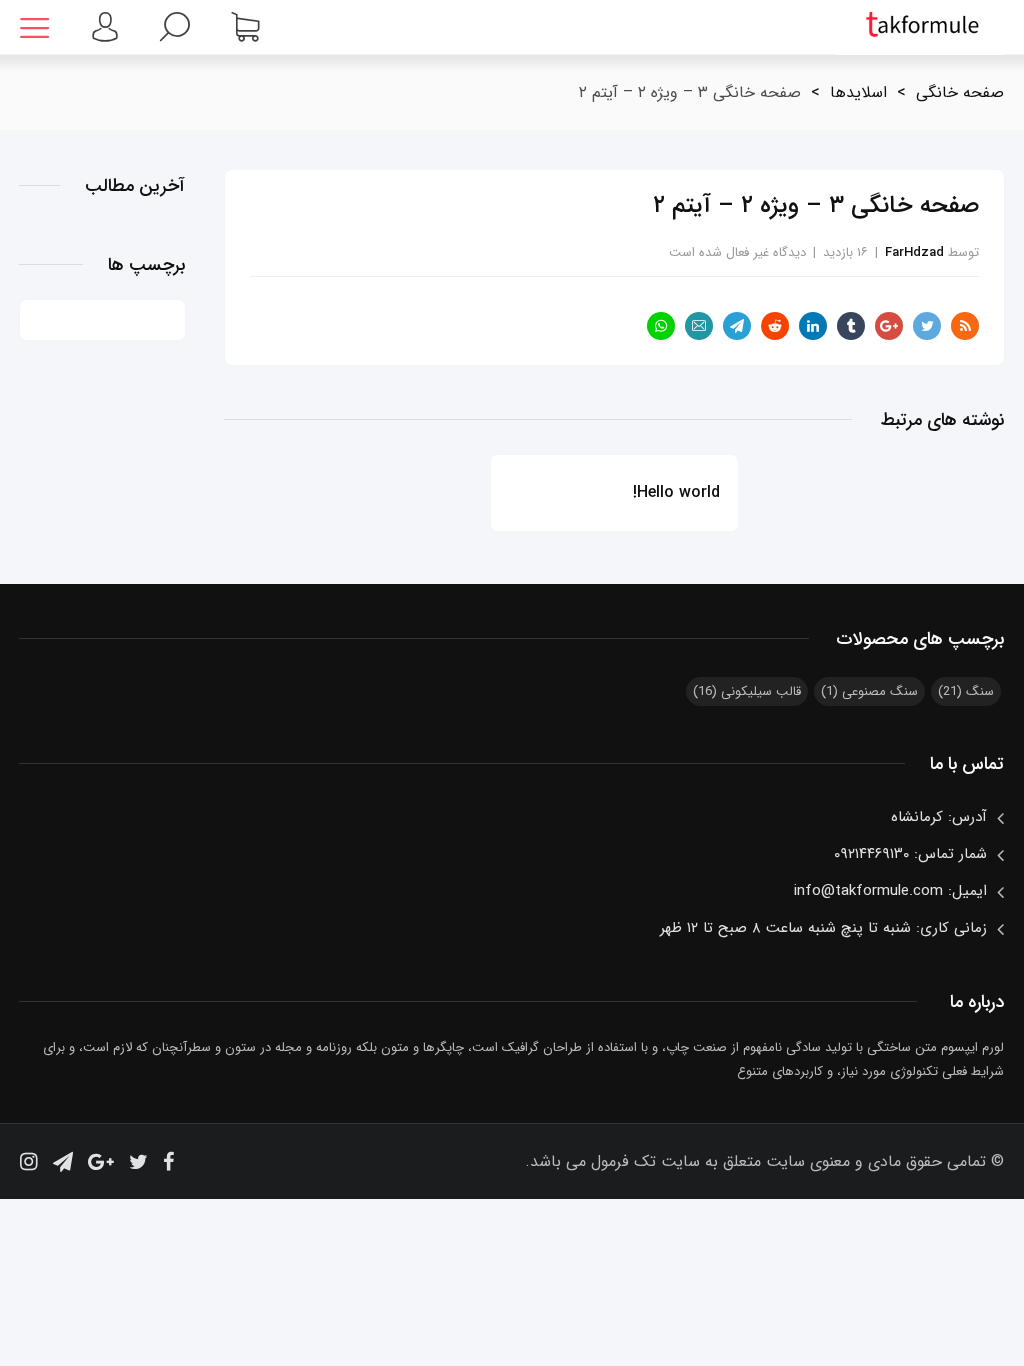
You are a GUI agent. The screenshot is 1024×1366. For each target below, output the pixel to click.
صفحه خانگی (960, 92)
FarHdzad (914, 252)
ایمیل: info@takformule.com (890, 891)
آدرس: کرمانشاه (939, 817)
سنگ (966, 691)
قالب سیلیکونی (747, 691)
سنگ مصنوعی (869, 691)
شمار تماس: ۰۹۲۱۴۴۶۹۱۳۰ (910, 854)
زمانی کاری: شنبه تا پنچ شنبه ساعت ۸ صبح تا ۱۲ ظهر (823, 928)
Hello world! (676, 492)
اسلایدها (858, 92)
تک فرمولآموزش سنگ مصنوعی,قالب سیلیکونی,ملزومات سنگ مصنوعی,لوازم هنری (919, 27)
